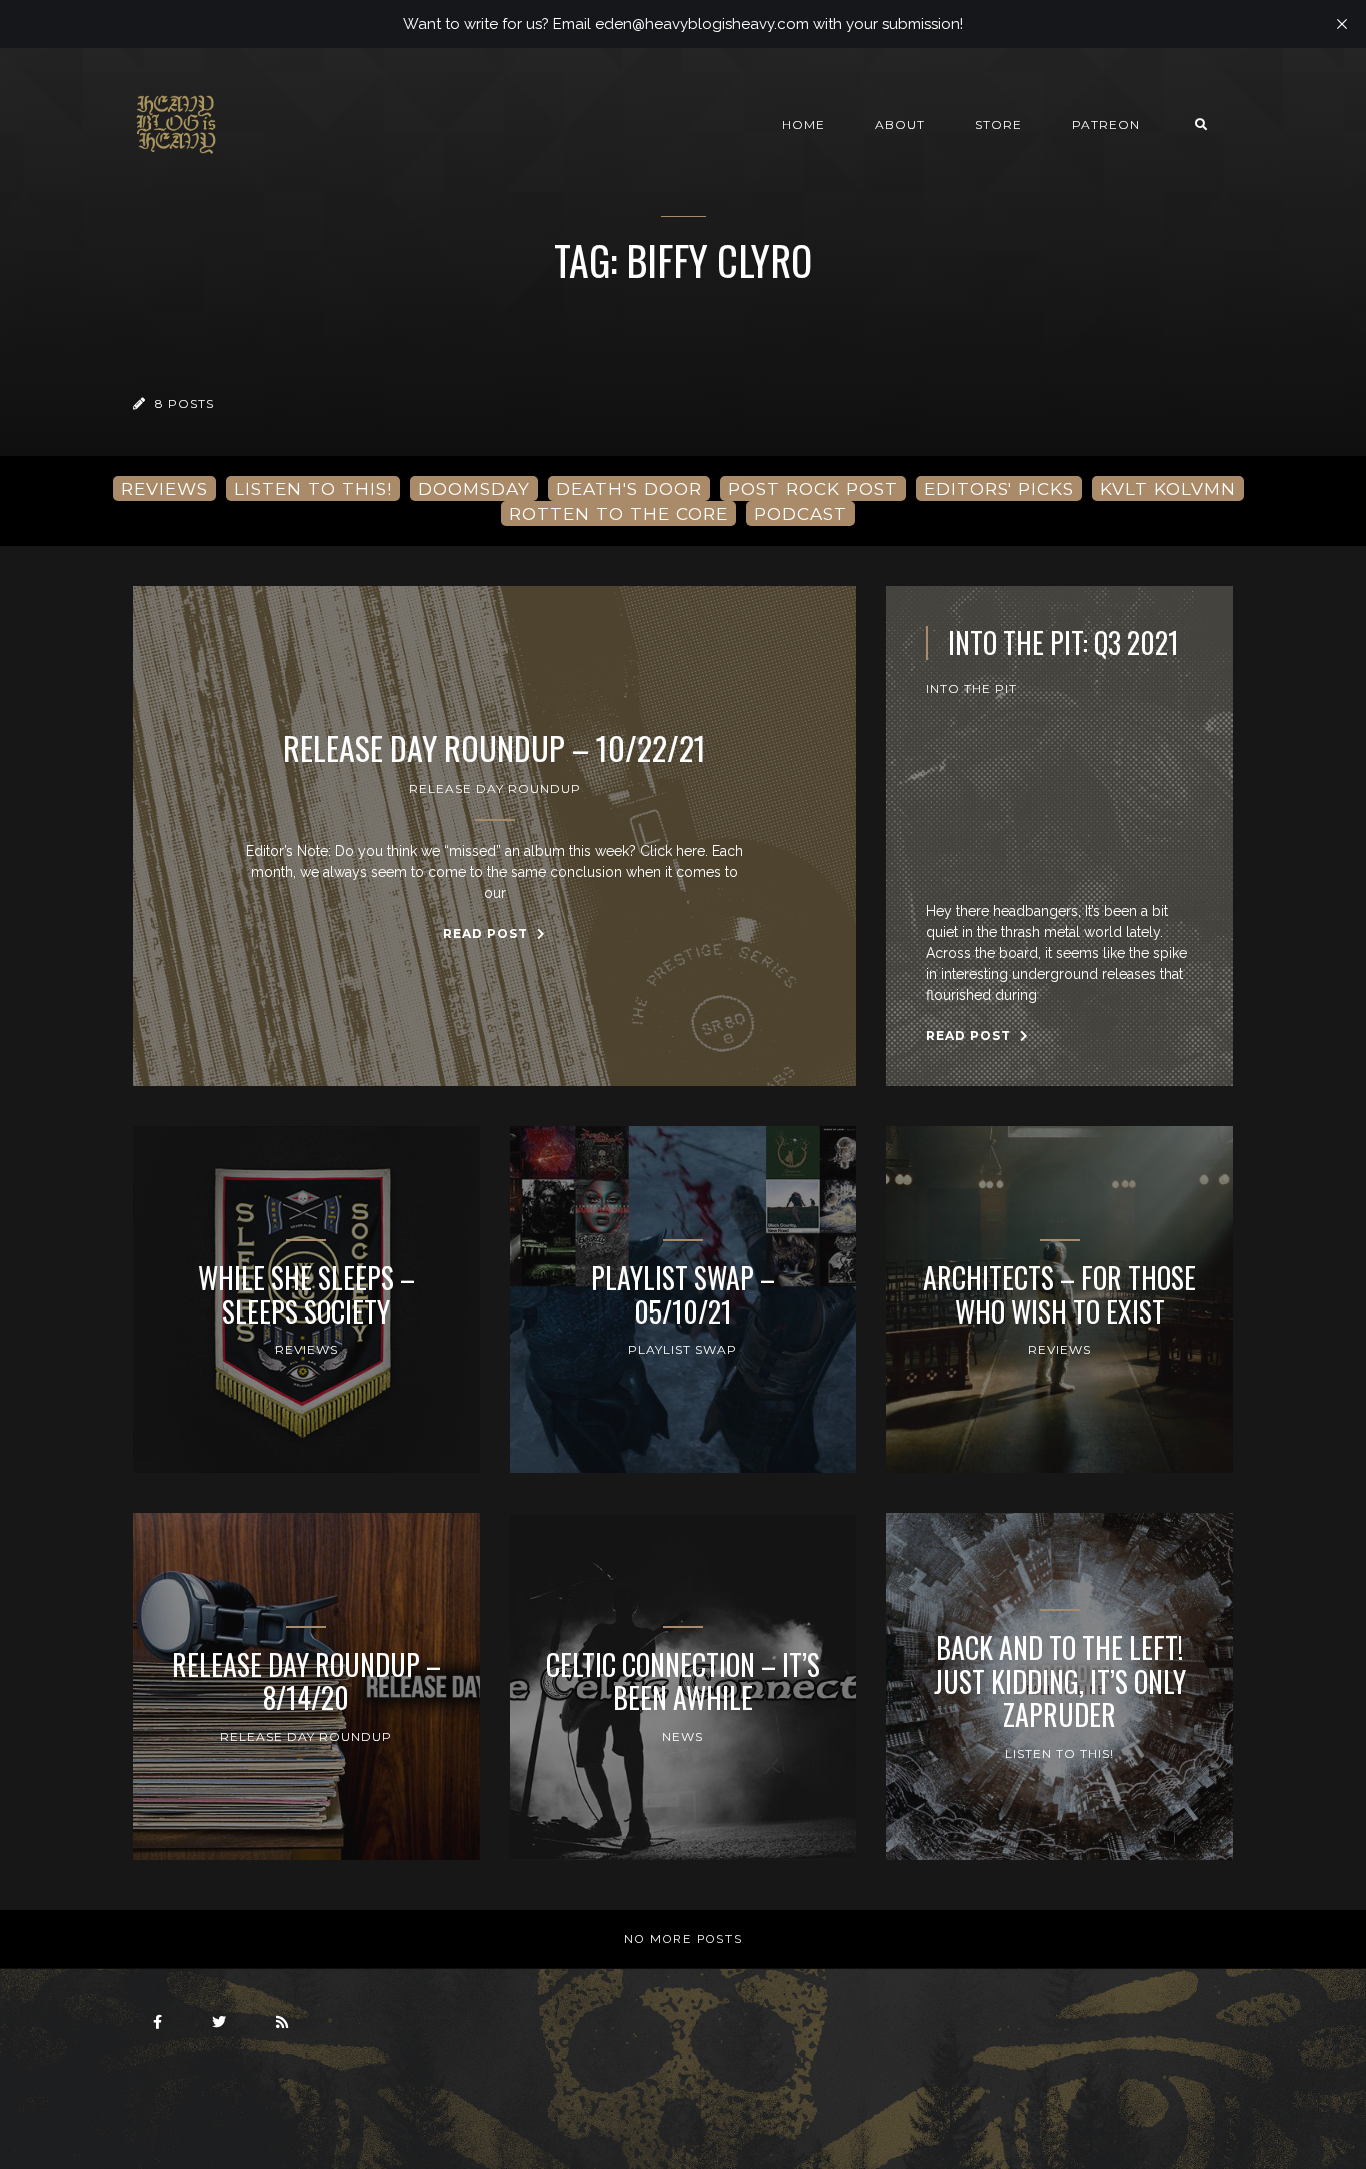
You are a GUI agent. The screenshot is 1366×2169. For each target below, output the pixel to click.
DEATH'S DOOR (629, 488)
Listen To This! (1059, 1753)
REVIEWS (164, 488)
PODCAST (800, 513)
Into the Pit (971, 688)
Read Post (487, 933)
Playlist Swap (682, 1349)
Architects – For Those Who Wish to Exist (1059, 1294)
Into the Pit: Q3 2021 (1063, 643)
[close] (1342, 24)
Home (803, 124)
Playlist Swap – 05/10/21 (683, 1294)
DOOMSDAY (474, 488)
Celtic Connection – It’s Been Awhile (683, 1681)
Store (998, 124)
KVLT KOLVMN (1168, 488)
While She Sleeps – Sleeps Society (306, 1294)
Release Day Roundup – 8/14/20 (306, 1681)
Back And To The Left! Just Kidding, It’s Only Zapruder (1060, 1681)
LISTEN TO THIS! (313, 488)
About (900, 124)
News (682, 1736)
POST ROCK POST (813, 488)
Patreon (1106, 124)
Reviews (306, 1349)
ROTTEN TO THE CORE (618, 513)
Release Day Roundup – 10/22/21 (494, 748)
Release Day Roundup (495, 788)
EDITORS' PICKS (999, 488)
